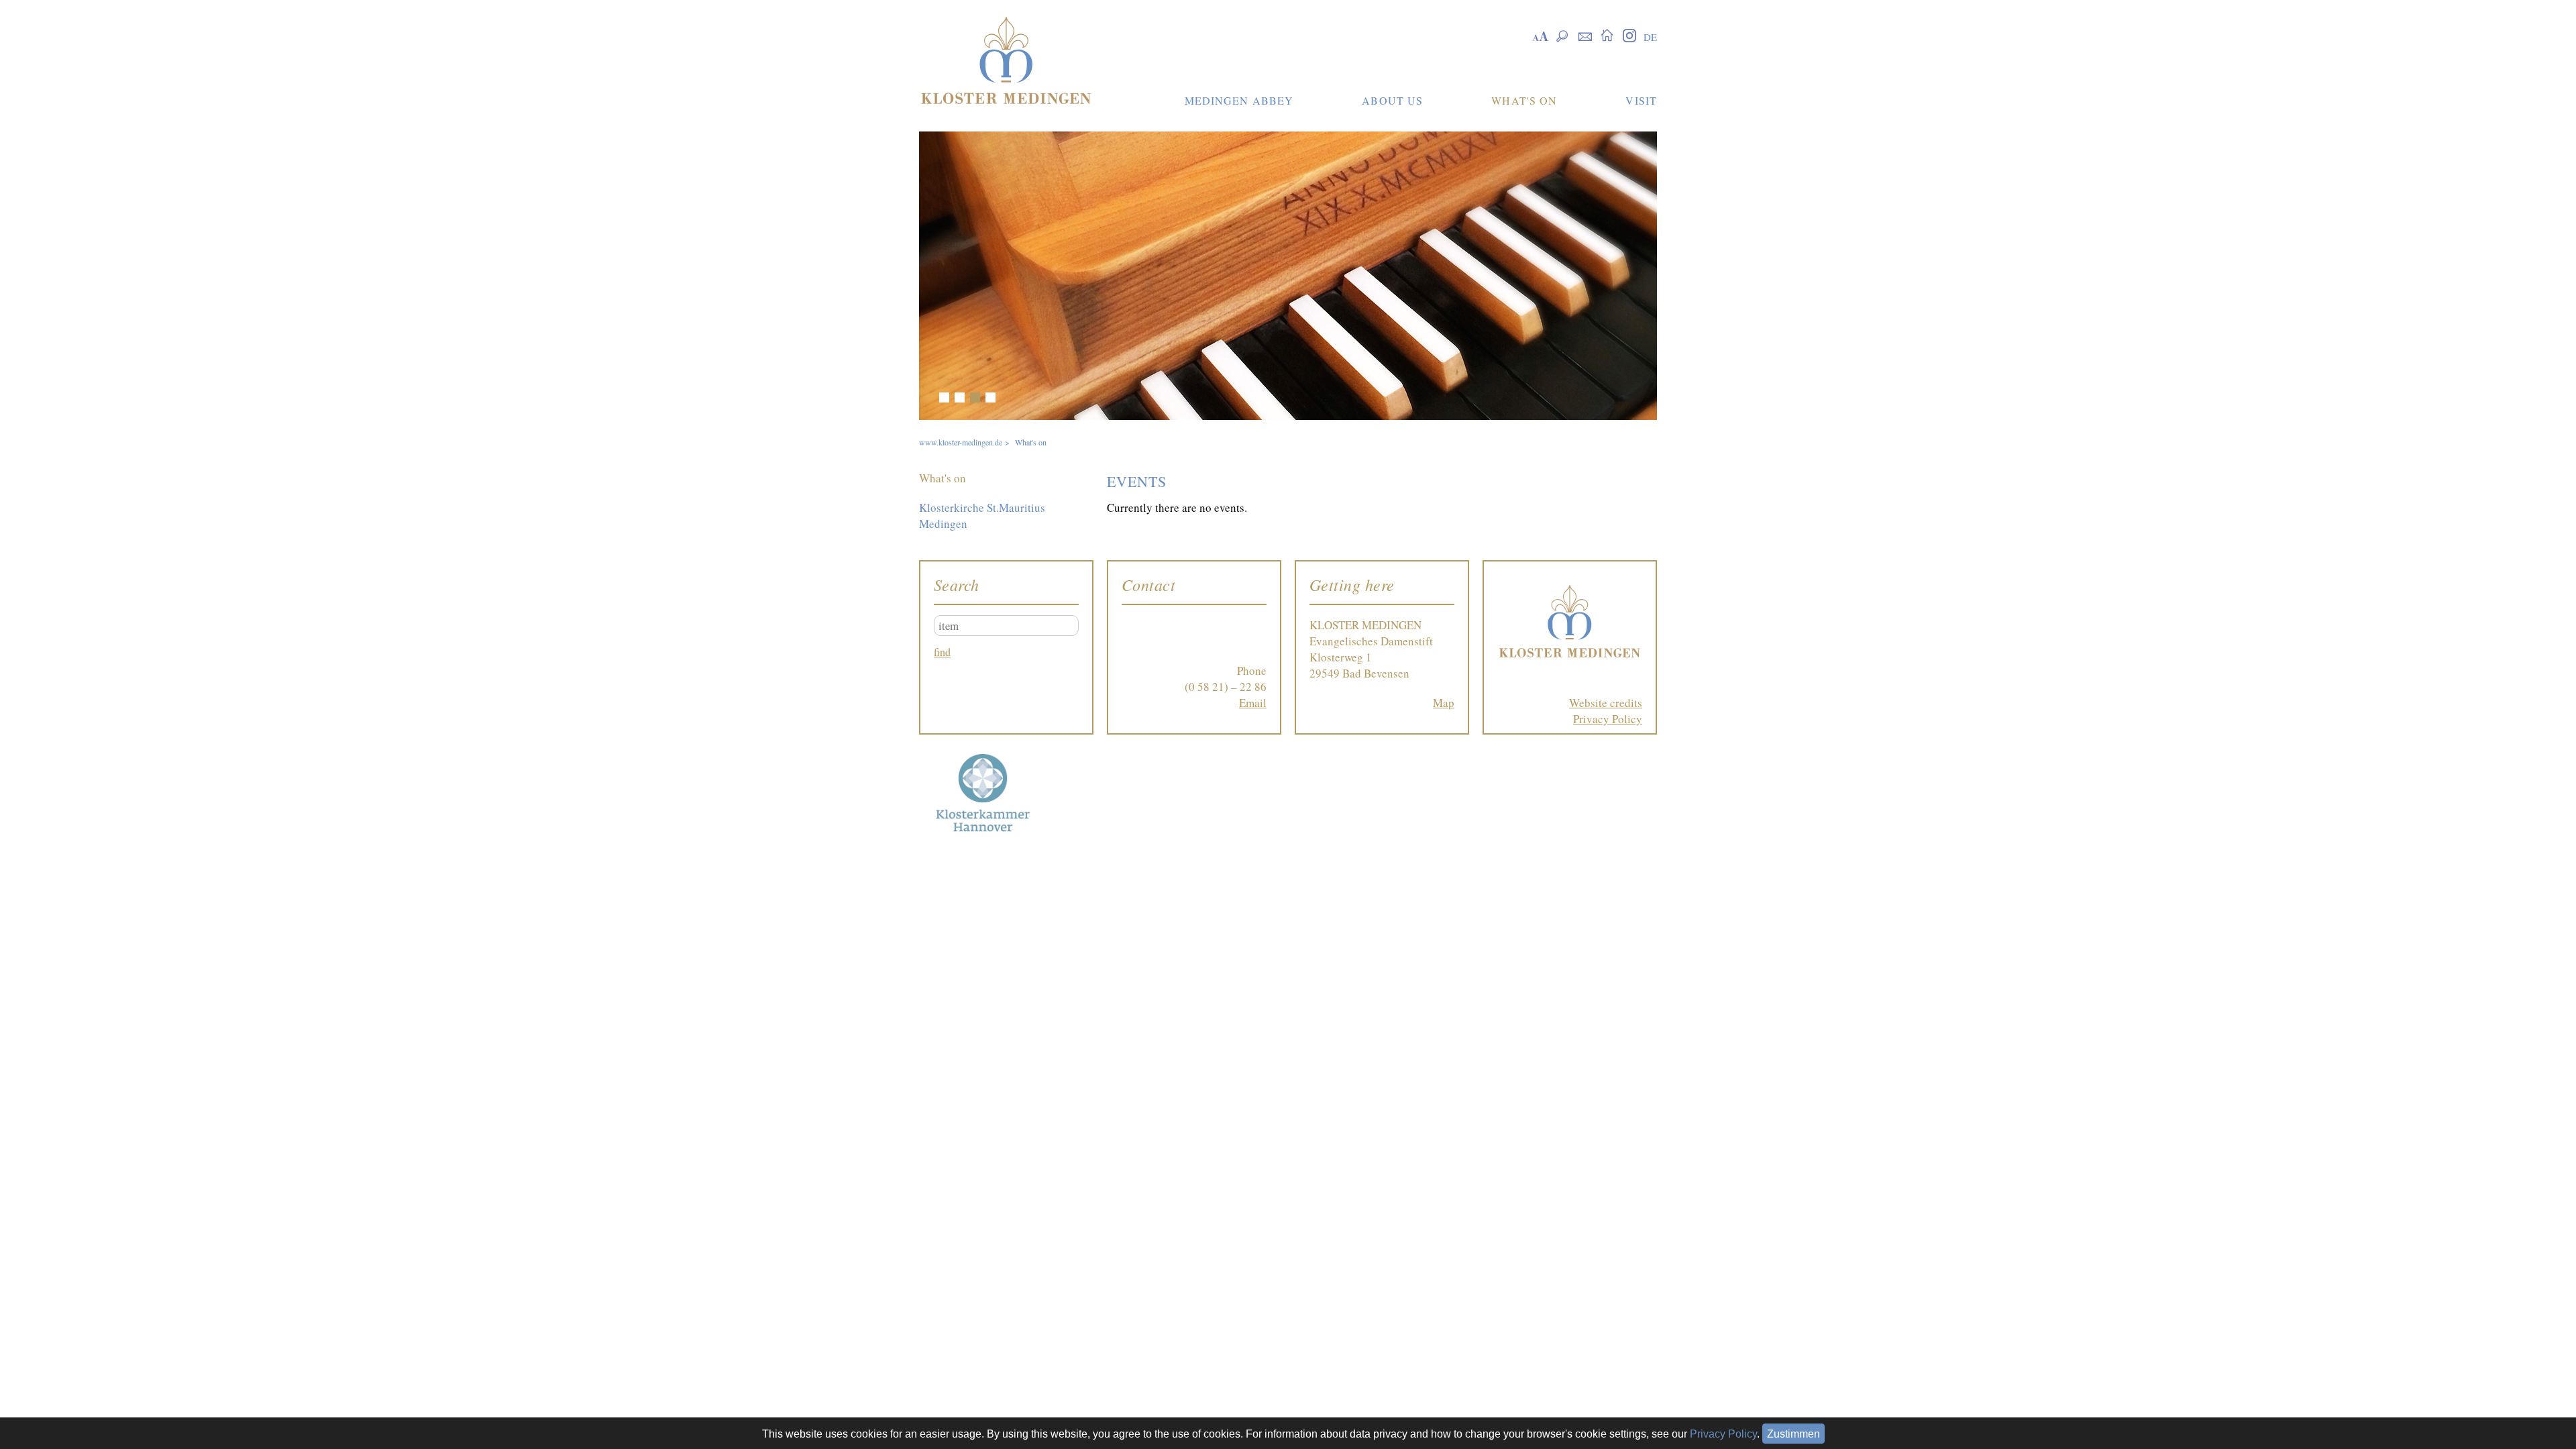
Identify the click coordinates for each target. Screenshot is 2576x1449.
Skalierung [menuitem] (1541, 35)
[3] (975, 397)
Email (1253, 703)
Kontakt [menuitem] (1585, 35)
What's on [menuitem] (943, 478)
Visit (1641, 100)
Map (1444, 703)
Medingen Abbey (1239, 100)
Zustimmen (1793, 1434)
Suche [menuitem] (1563, 35)
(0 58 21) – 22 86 (1226, 687)
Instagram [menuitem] (1629, 35)
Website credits (1606, 703)
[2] (960, 397)
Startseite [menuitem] (1607, 35)
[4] (990, 397)
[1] (944, 397)
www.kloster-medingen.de (961, 442)
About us (1392, 100)
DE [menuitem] (1650, 37)
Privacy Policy (1608, 719)
